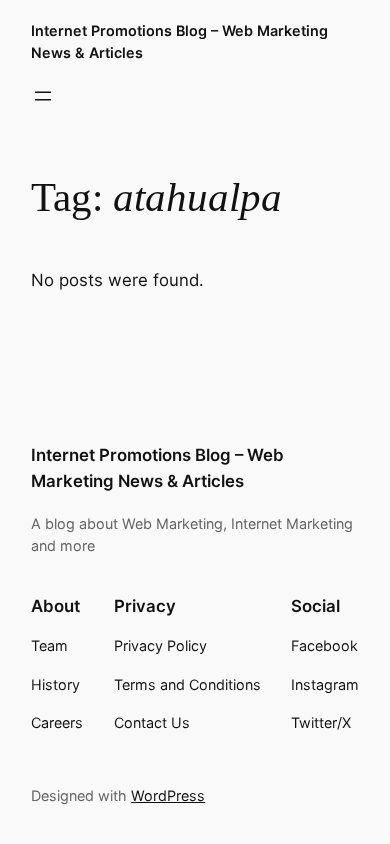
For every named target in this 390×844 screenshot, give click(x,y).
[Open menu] (43, 96)
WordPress (168, 795)
